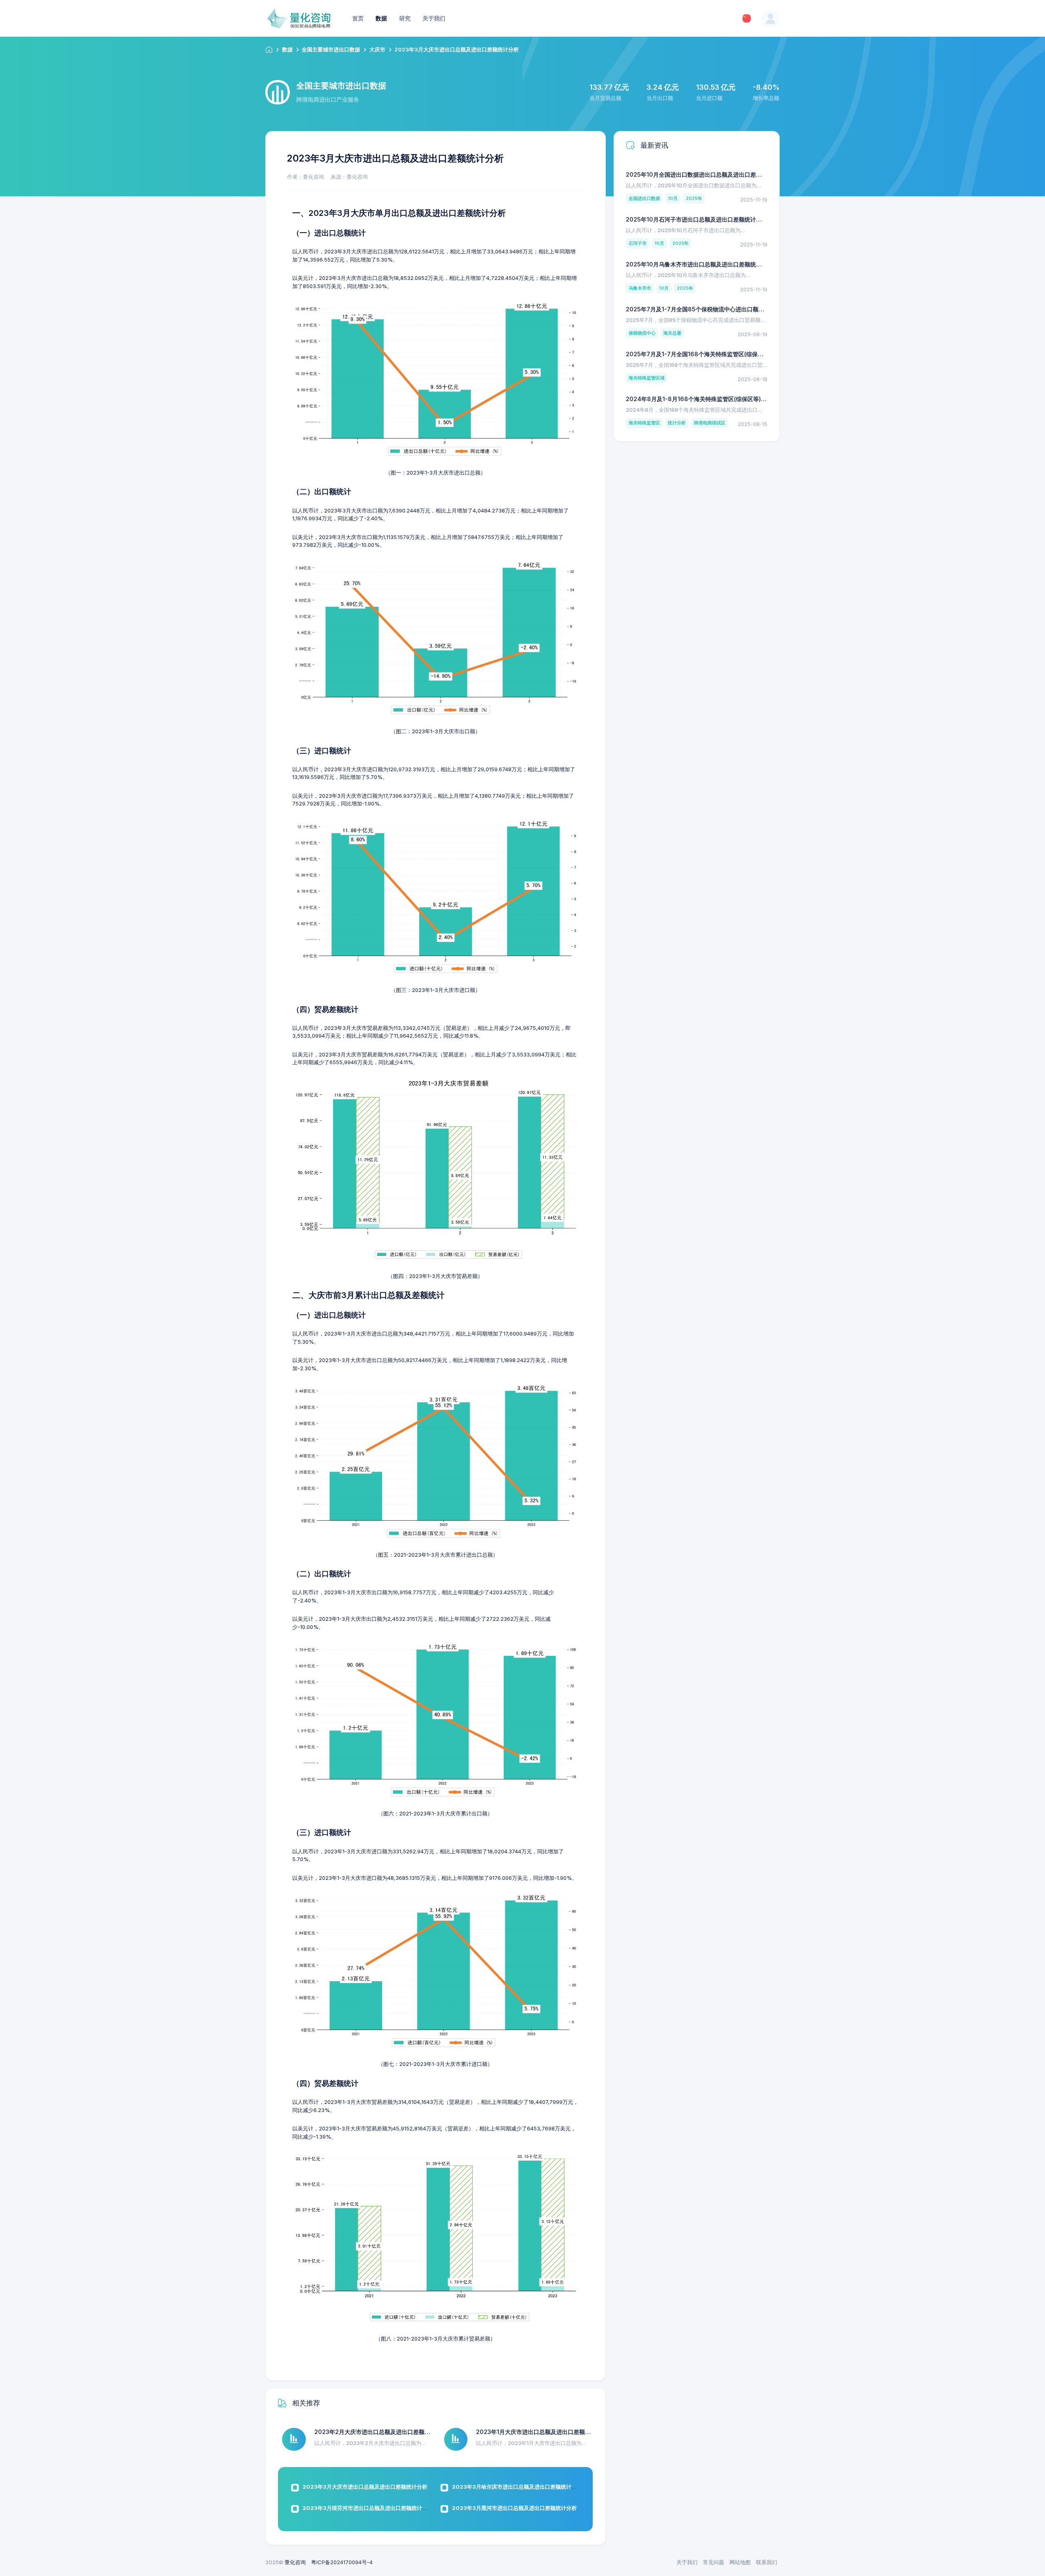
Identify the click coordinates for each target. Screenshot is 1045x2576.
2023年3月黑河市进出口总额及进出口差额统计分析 (514, 2508)
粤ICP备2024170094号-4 (342, 2562)
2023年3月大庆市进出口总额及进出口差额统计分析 (365, 2487)
